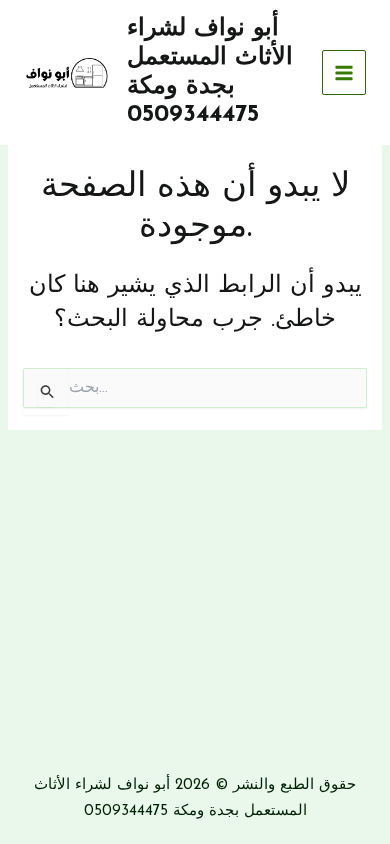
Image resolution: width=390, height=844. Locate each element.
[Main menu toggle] (344, 72)
